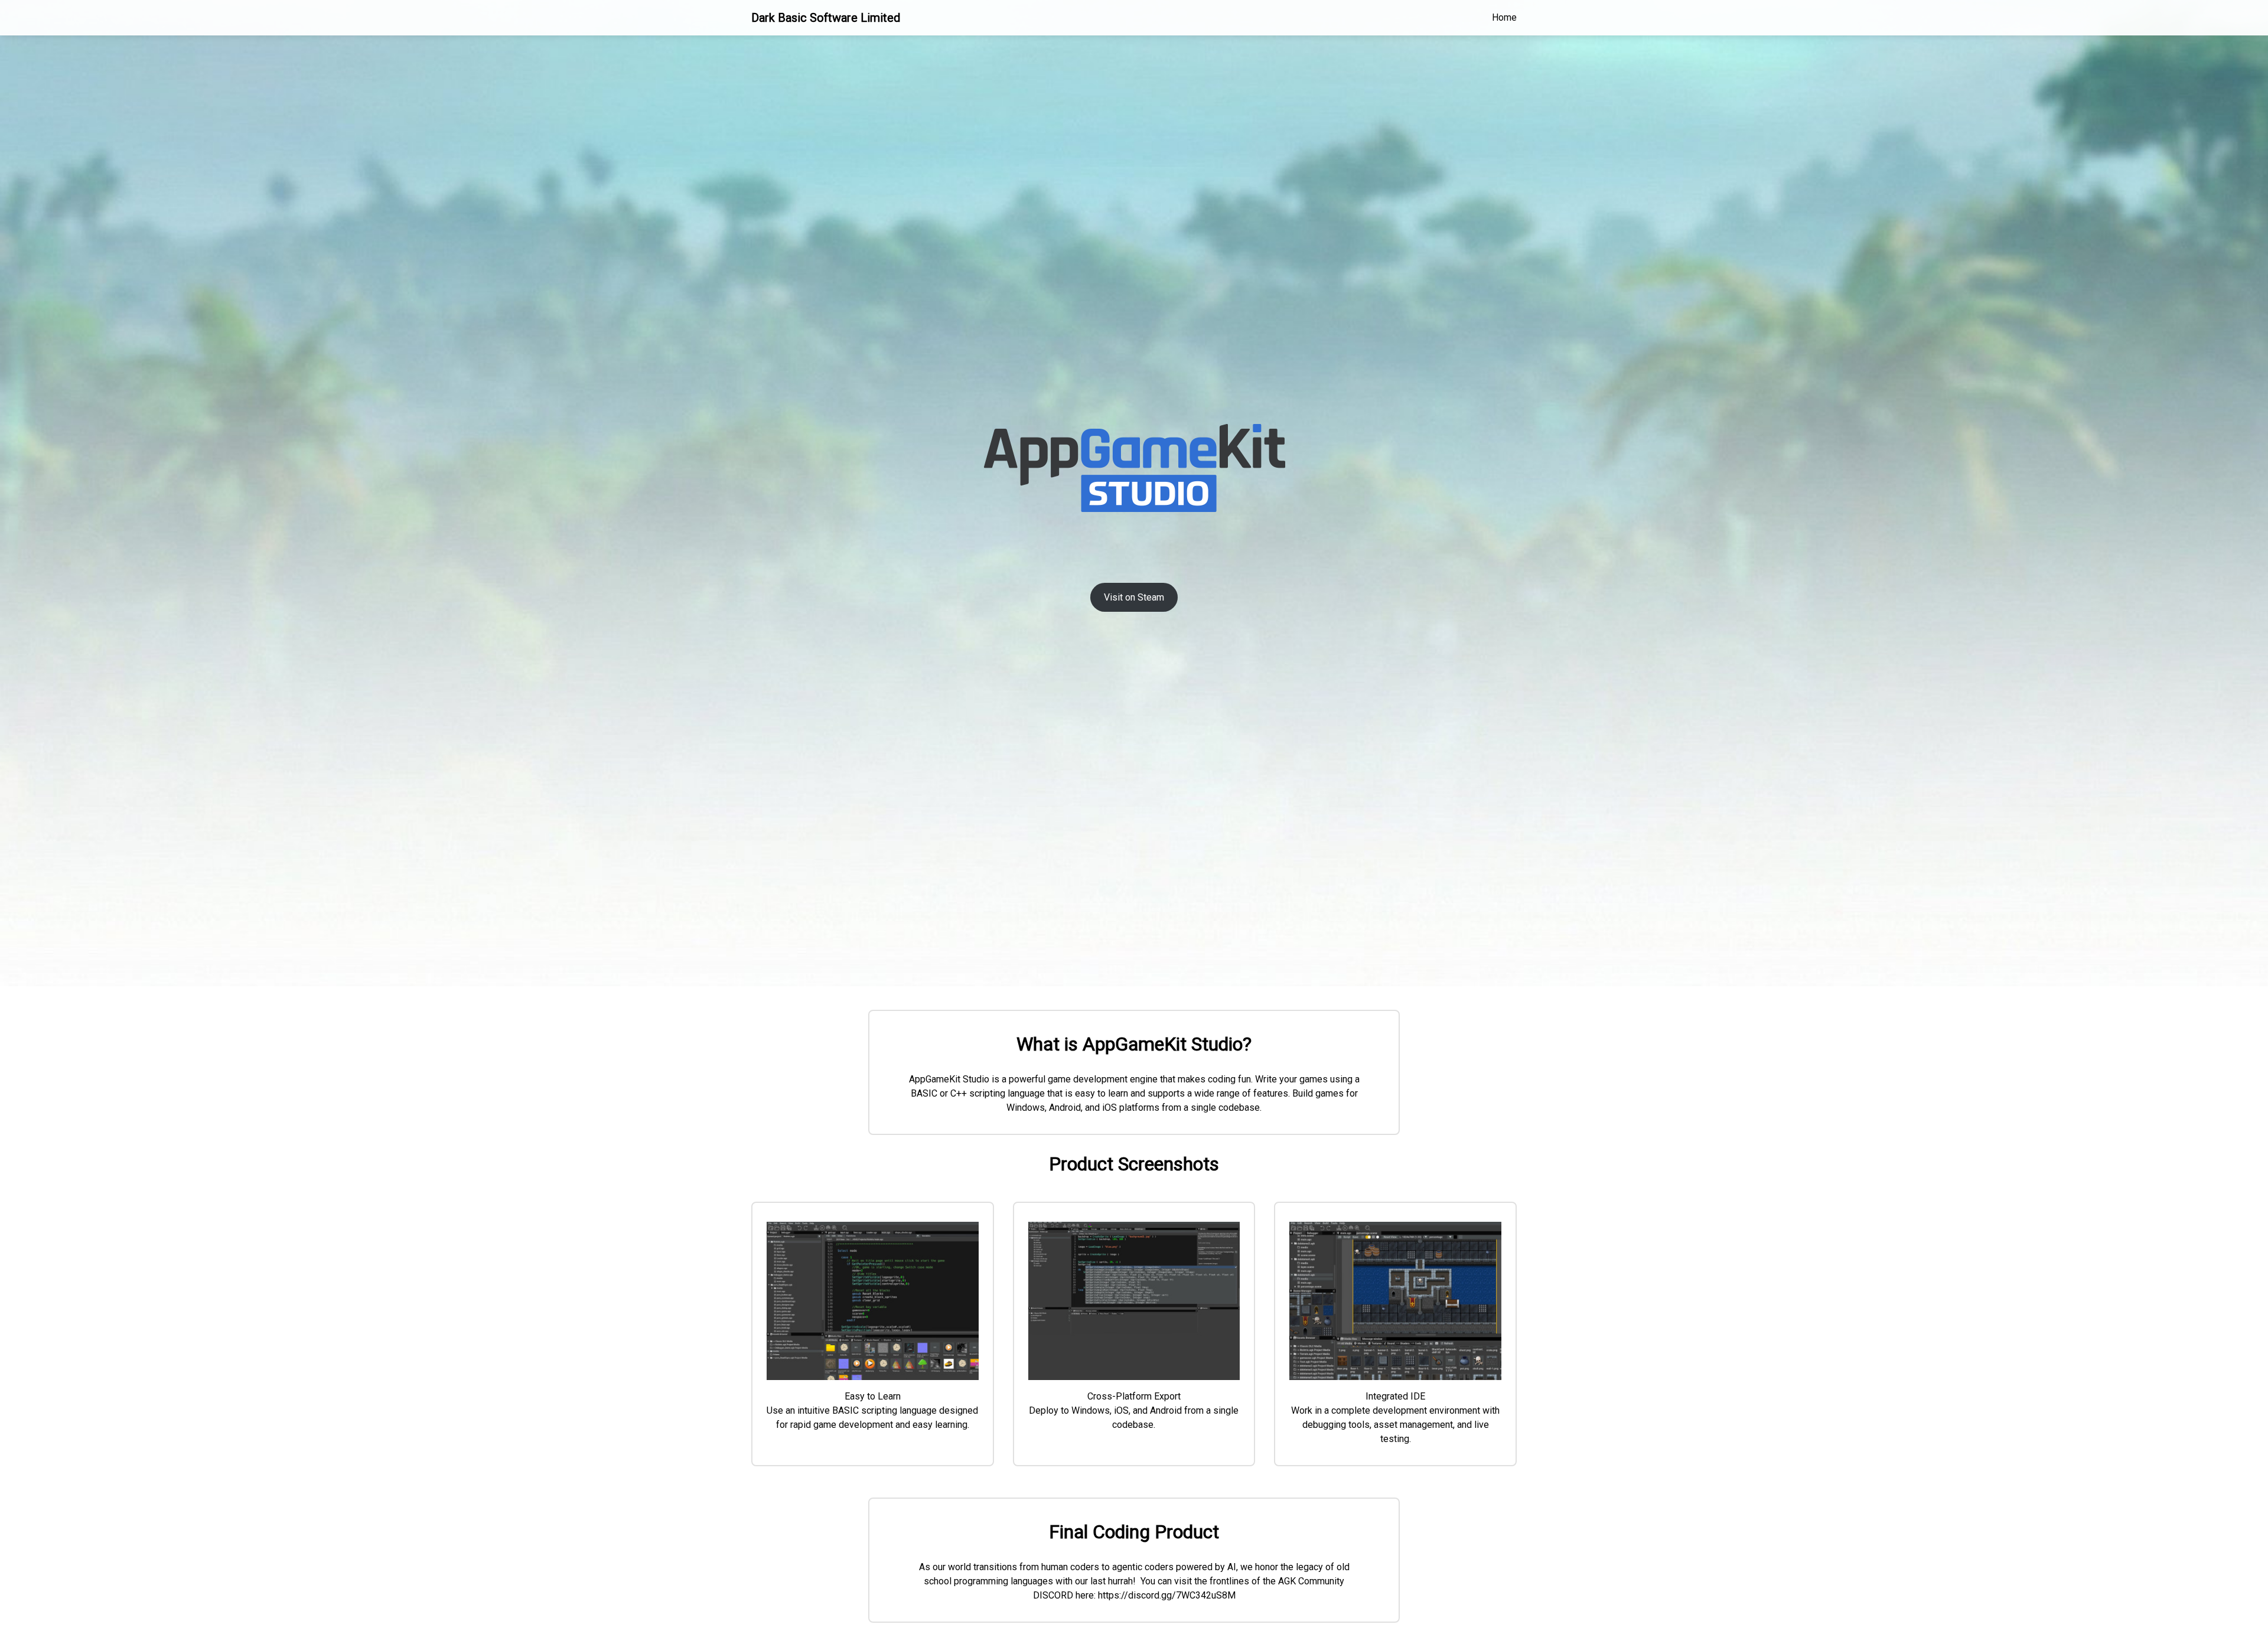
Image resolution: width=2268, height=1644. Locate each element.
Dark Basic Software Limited (826, 18)
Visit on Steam (1134, 597)
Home (1504, 17)
